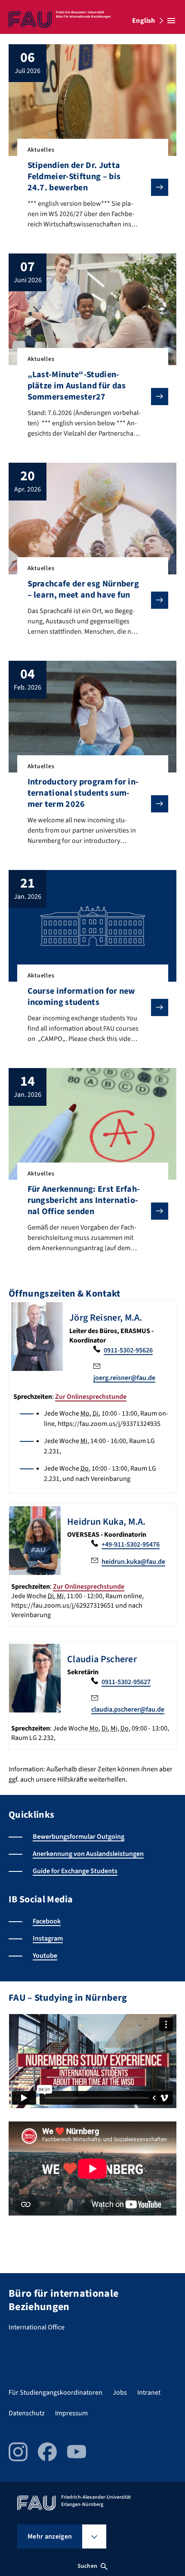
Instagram (48, 1938)
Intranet (149, 2393)
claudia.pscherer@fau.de (128, 1709)
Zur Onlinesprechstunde (91, 1397)
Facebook (47, 1921)
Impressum (71, 2413)
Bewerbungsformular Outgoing (79, 1837)
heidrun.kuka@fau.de (133, 1562)
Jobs (120, 2393)
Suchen (87, 2566)
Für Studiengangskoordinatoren (55, 2393)
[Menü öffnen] (171, 21)
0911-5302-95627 (126, 1682)
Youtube (45, 1956)
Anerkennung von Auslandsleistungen (88, 1854)
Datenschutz (27, 2413)
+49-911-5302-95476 (131, 1544)
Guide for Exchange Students (75, 1871)
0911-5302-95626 (128, 1350)
